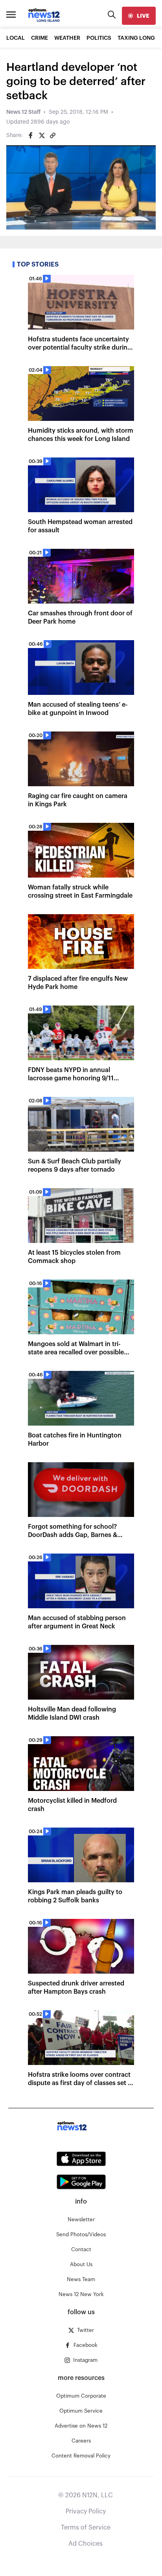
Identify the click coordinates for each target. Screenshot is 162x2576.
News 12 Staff (23, 112)
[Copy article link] (53, 135)
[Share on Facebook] (31, 135)
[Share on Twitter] (42, 135)
